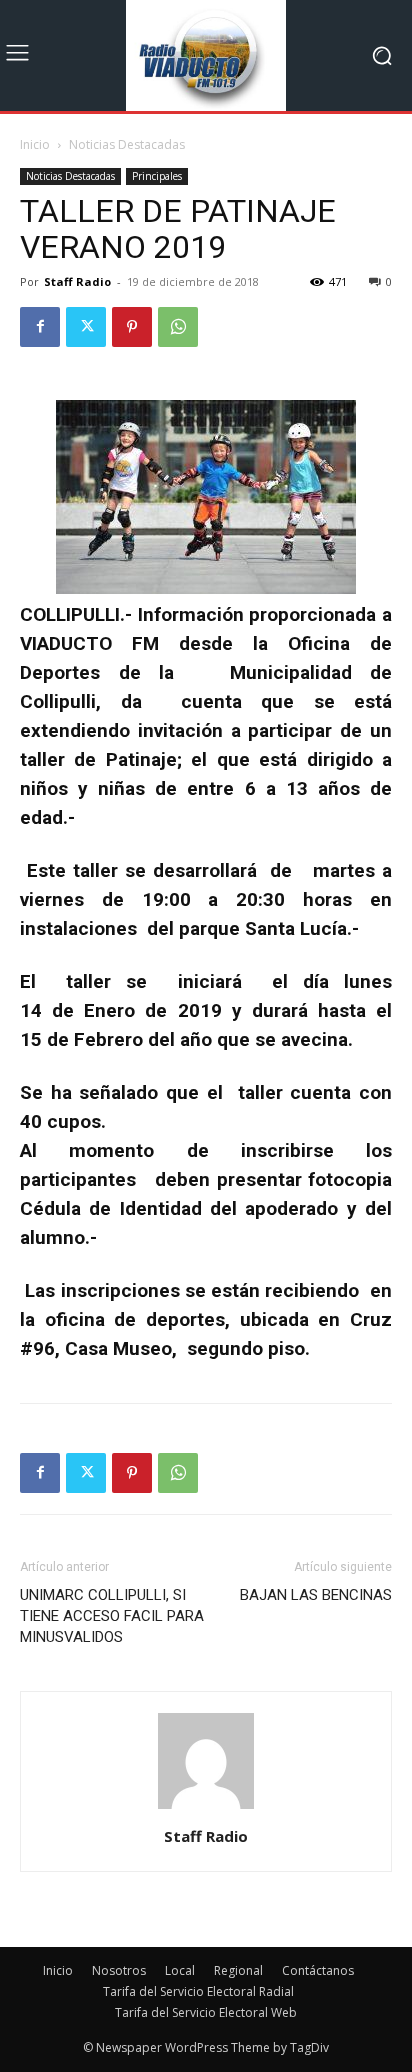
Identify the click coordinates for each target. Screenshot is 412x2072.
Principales (157, 176)
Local (180, 1970)
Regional (238, 1970)
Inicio (35, 144)
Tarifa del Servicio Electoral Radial (198, 1991)
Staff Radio (77, 281)
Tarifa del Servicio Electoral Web (206, 2012)
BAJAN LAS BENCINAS (316, 1595)
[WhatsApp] (178, 327)
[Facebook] (40, 327)
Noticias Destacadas (127, 144)
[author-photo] (206, 1808)
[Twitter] (86, 327)
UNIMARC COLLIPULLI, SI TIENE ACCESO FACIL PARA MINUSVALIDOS (112, 1616)
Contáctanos (318, 1970)
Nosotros (119, 1970)
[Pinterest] (132, 327)
